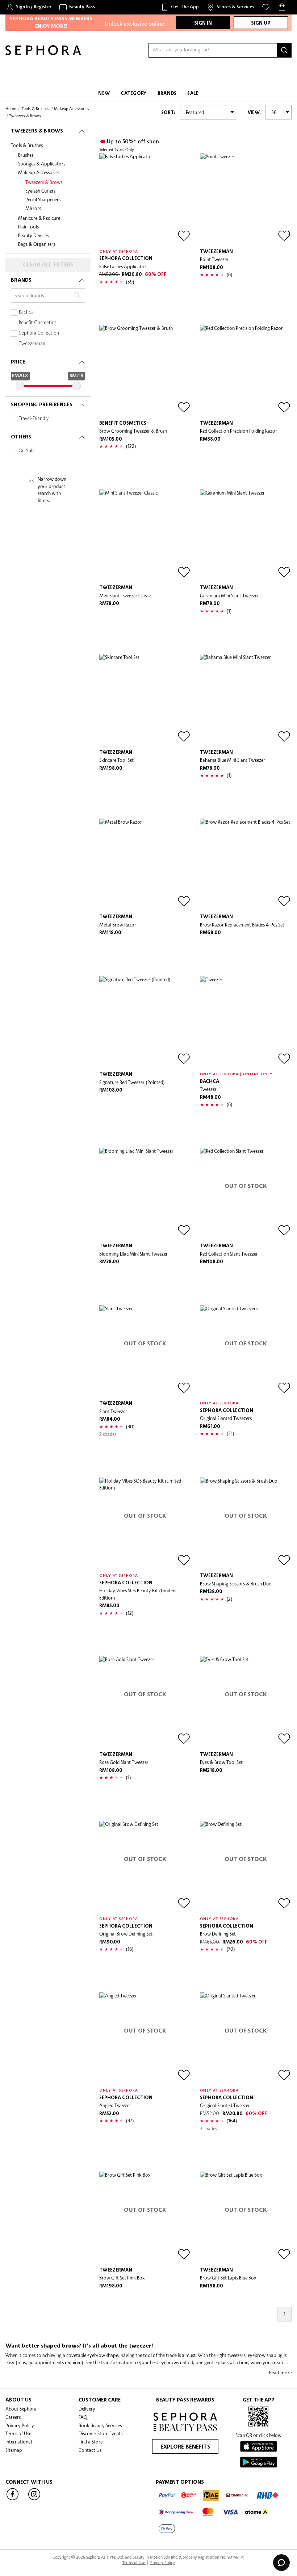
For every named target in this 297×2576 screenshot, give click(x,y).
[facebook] (13, 2500)
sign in (203, 23)
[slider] (20, 386)
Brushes (26, 155)
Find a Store (91, 2442)
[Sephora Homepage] (43, 53)
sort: (168, 113)
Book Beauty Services (100, 2425)
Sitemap (14, 2450)
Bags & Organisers (37, 244)
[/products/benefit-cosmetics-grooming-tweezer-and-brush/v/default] (145, 371)
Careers (13, 2417)
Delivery (87, 2409)
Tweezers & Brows (44, 182)
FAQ (83, 2417)
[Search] (284, 50)
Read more (280, 2373)
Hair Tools (28, 227)
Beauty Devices (33, 235)
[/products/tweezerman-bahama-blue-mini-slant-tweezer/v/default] (246, 700)
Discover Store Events (101, 2433)
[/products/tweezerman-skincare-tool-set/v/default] (145, 700)
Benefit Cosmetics (38, 323)
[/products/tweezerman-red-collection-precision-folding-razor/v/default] (246, 371)
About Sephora (21, 2409)
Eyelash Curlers (40, 191)
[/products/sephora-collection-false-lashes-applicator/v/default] (145, 199)
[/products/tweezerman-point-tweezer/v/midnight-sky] (246, 199)
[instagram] (34, 2500)
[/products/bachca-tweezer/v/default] (246, 1022)
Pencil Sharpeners (43, 199)
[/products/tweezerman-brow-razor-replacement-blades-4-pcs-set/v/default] (246, 865)
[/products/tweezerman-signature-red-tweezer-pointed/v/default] (145, 1022)
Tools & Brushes (27, 145)
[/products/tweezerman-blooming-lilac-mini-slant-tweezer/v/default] (145, 1194)
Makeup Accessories (39, 172)
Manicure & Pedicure (39, 218)
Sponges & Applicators (42, 164)
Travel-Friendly (34, 419)
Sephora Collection (39, 333)
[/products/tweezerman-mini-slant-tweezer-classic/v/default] (145, 535)
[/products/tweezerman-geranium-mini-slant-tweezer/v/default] (246, 535)
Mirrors (33, 208)
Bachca (26, 312)
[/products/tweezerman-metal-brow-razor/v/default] (145, 865)
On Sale (27, 451)
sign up (261, 23)
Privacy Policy (20, 2425)
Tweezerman (32, 344)
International (19, 2442)
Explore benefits (185, 2447)
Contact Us (90, 2450)
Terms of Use (18, 2433)
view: (254, 113)
